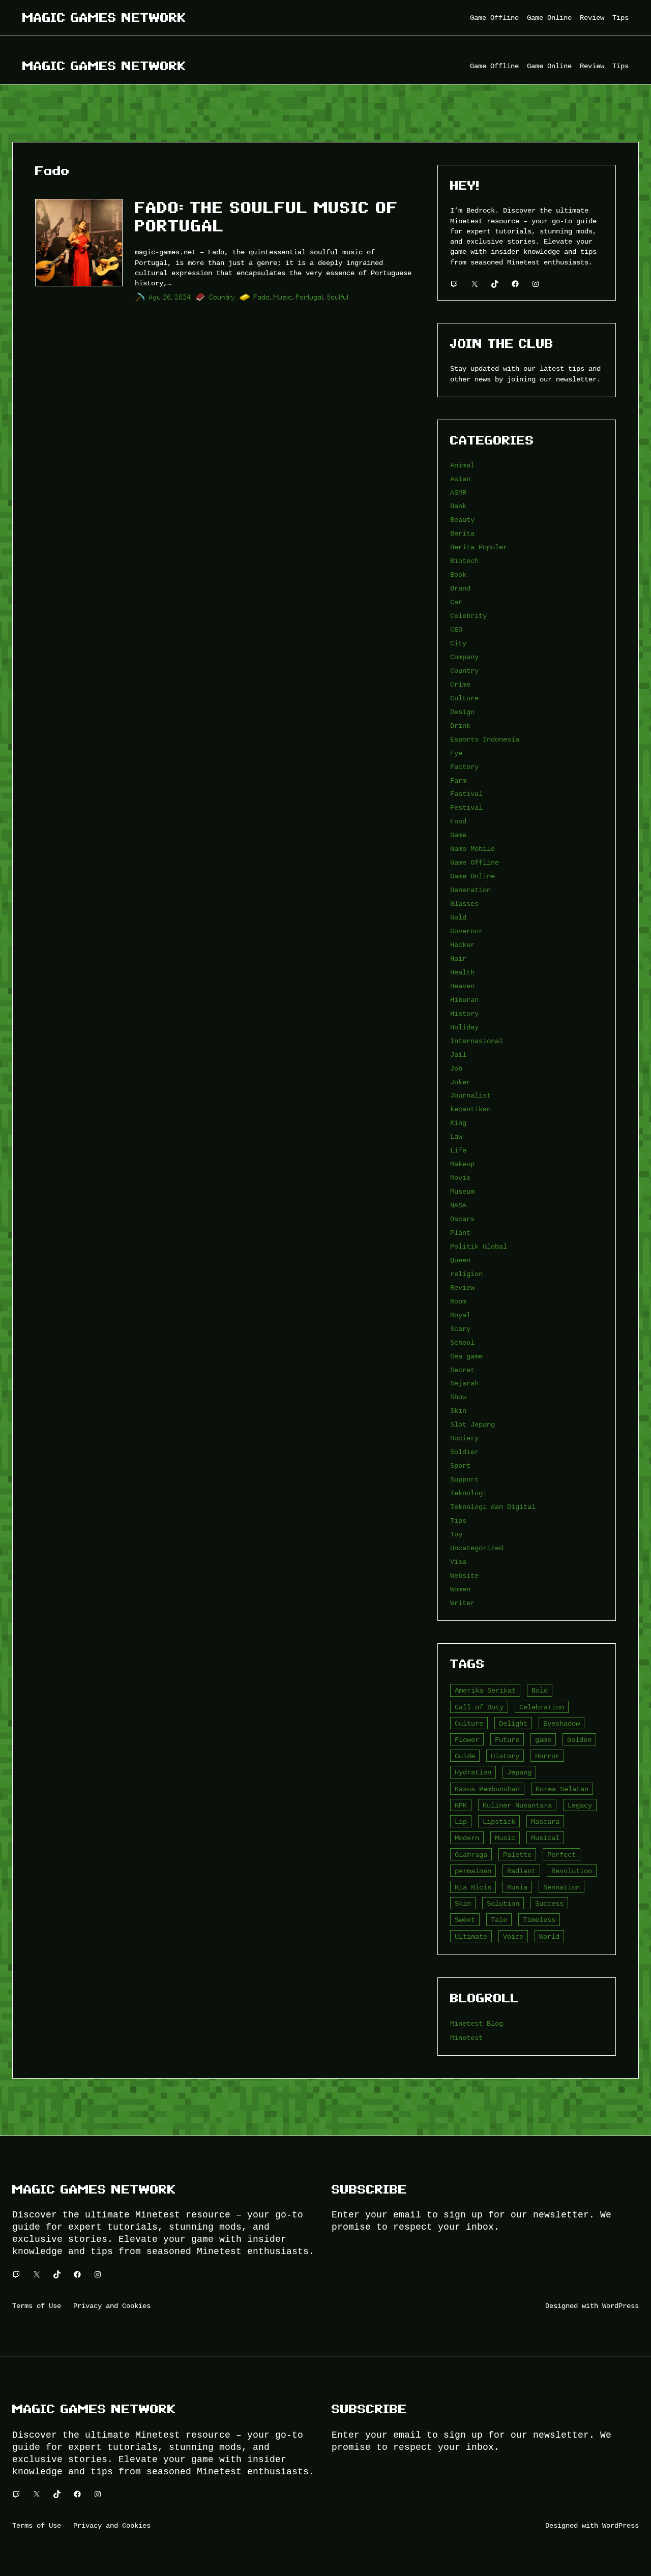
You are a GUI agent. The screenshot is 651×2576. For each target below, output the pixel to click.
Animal (462, 465)
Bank (458, 506)
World (549, 1936)
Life (458, 1150)
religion (466, 1274)
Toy (456, 1534)
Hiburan (464, 1000)
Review (462, 1287)
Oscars (462, 1219)
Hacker (462, 945)
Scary (460, 1329)
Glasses (464, 904)
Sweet (465, 1920)
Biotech (464, 561)
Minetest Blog (477, 2023)
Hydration (473, 1772)
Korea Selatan (562, 1789)
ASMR (458, 493)
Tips (458, 1520)
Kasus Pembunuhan (487, 1789)
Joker (460, 1082)
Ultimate (471, 1936)
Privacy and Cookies (112, 2306)
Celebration (542, 1707)
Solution (503, 1903)
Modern (467, 1838)
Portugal (310, 297)
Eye (456, 753)
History (464, 1013)
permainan (473, 1871)
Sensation (561, 1887)
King (458, 1123)
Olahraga (471, 1855)
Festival (466, 807)
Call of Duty (479, 1707)
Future (507, 1740)
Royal (460, 1315)
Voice (513, 1936)
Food (458, 821)
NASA (458, 1205)
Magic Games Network (104, 18)
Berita (462, 533)
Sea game (466, 1356)
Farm (458, 780)
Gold (458, 917)
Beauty (462, 520)
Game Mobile (472, 849)
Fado (262, 297)
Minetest (466, 2038)
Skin (458, 1411)
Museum (462, 1191)
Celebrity (468, 616)
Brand (460, 588)
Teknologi (468, 1493)
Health (462, 972)
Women (460, 1589)
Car (456, 602)
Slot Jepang (472, 1424)
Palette (517, 1855)
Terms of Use (37, 2306)
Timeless (539, 1920)
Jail (458, 1055)
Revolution (572, 1871)
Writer (462, 1603)
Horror (547, 1756)
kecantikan (470, 1109)
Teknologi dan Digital (493, 1507)
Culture (464, 698)
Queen (460, 1260)
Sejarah (464, 1383)
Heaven (462, 986)
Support (464, 1479)
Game (458, 835)
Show (458, 1397)
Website (464, 1575)
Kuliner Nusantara (517, 1805)
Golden (579, 1740)
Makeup (462, 1164)
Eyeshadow (561, 1723)
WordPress (620, 2306)
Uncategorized (477, 1548)
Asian (460, 479)
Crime (460, 684)
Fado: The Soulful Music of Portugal (267, 217)
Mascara (545, 1822)
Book (458, 574)
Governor (466, 931)
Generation (470, 890)
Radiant (521, 1871)
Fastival (466, 794)
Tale (499, 1920)
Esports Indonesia (485, 739)
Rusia (517, 1887)
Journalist (470, 1095)
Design (462, 712)
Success (549, 1903)
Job (456, 1068)
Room (458, 1301)
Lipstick (499, 1822)
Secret (462, 1370)
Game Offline (475, 862)
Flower (467, 1740)
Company (464, 657)
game (543, 1740)
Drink (460, 726)
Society (464, 1438)
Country (223, 297)
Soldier (464, 1452)
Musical (545, 1838)
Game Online (472, 876)
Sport (460, 1465)
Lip (461, 1822)
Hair (458, 958)
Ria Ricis (473, 1887)
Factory (464, 767)
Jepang (519, 1772)
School (462, 1342)
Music (283, 297)
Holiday (464, 1027)
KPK (461, 1805)
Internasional (477, 1041)
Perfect (561, 1855)
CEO (456, 629)
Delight (513, 1723)
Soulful (338, 297)
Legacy (580, 1805)
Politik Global (479, 1246)
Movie (460, 1178)
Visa (458, 1562)
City (458, 643)
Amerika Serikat (485, 1690)
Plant (460, 1233)
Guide (465, 1756)
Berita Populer (479, 547)
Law (456, 1136)
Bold (540, 1690)
